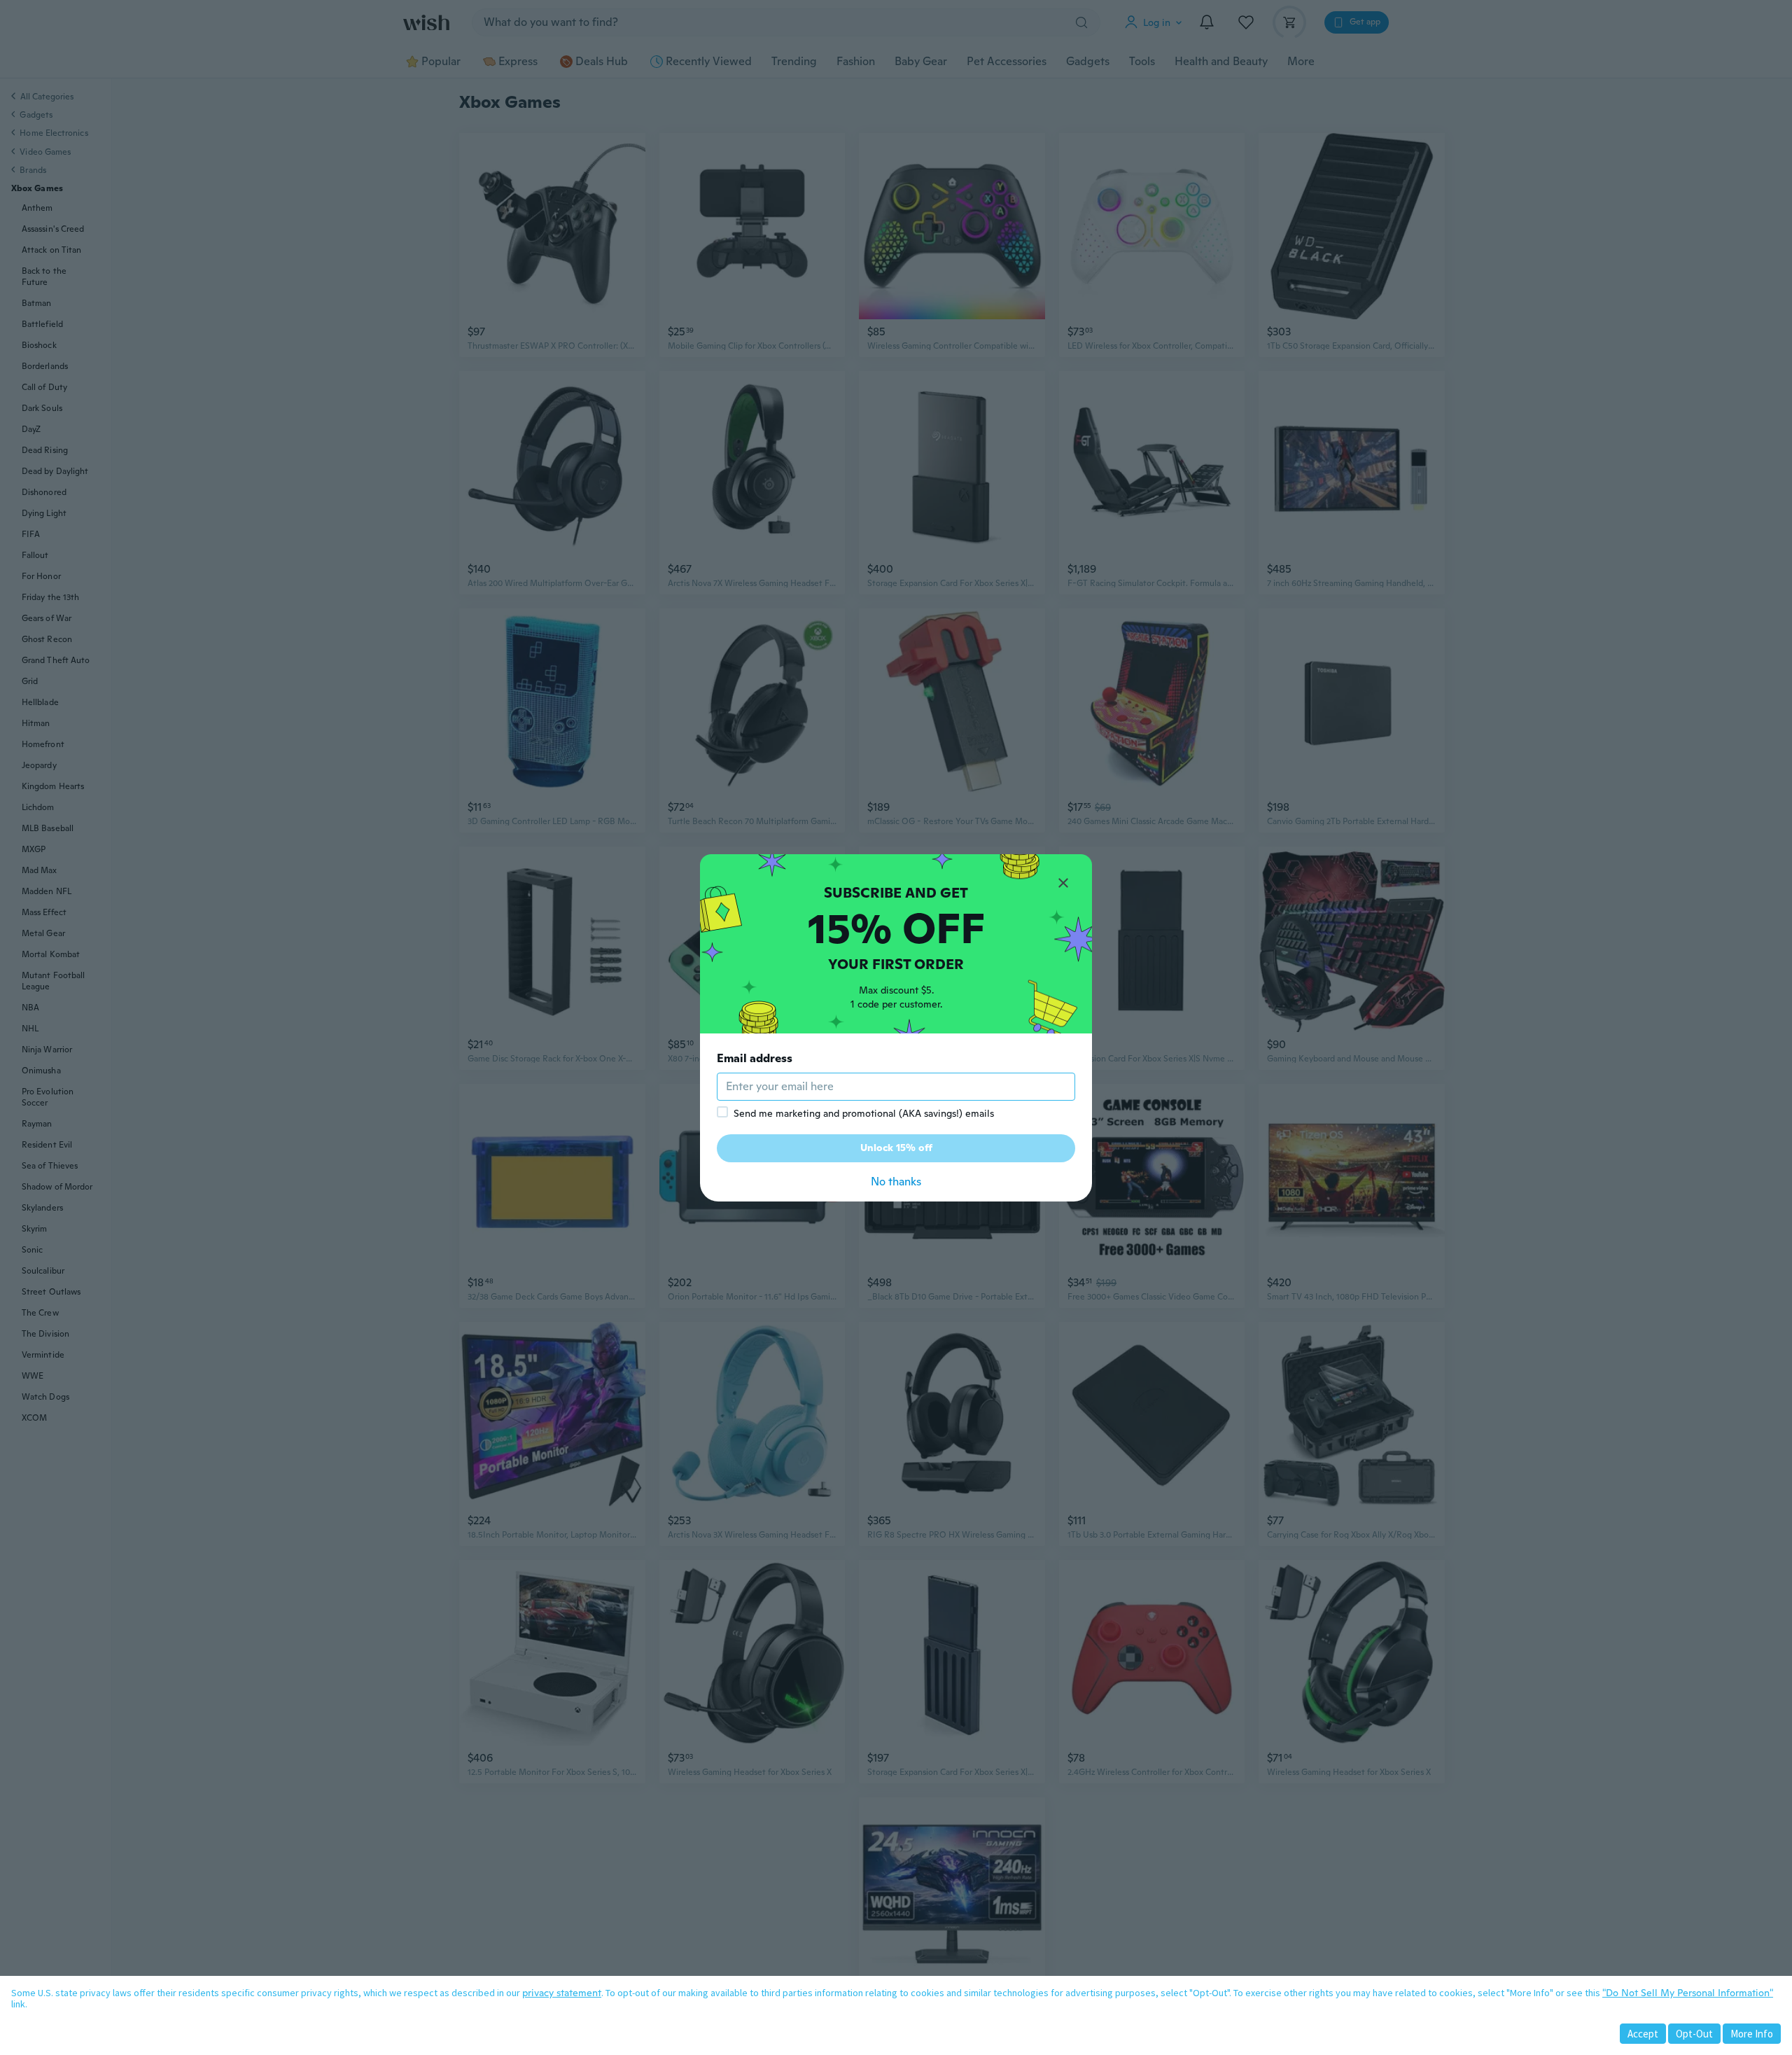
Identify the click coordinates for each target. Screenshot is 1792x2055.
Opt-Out (1694, 2034)
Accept (1643, 2034)
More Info (1752, 2034)
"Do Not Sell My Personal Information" (1688, 1993)
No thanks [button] (896, 1182)
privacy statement (562, 1993)
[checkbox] (722, 1112)
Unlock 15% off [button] (896, 1148)
